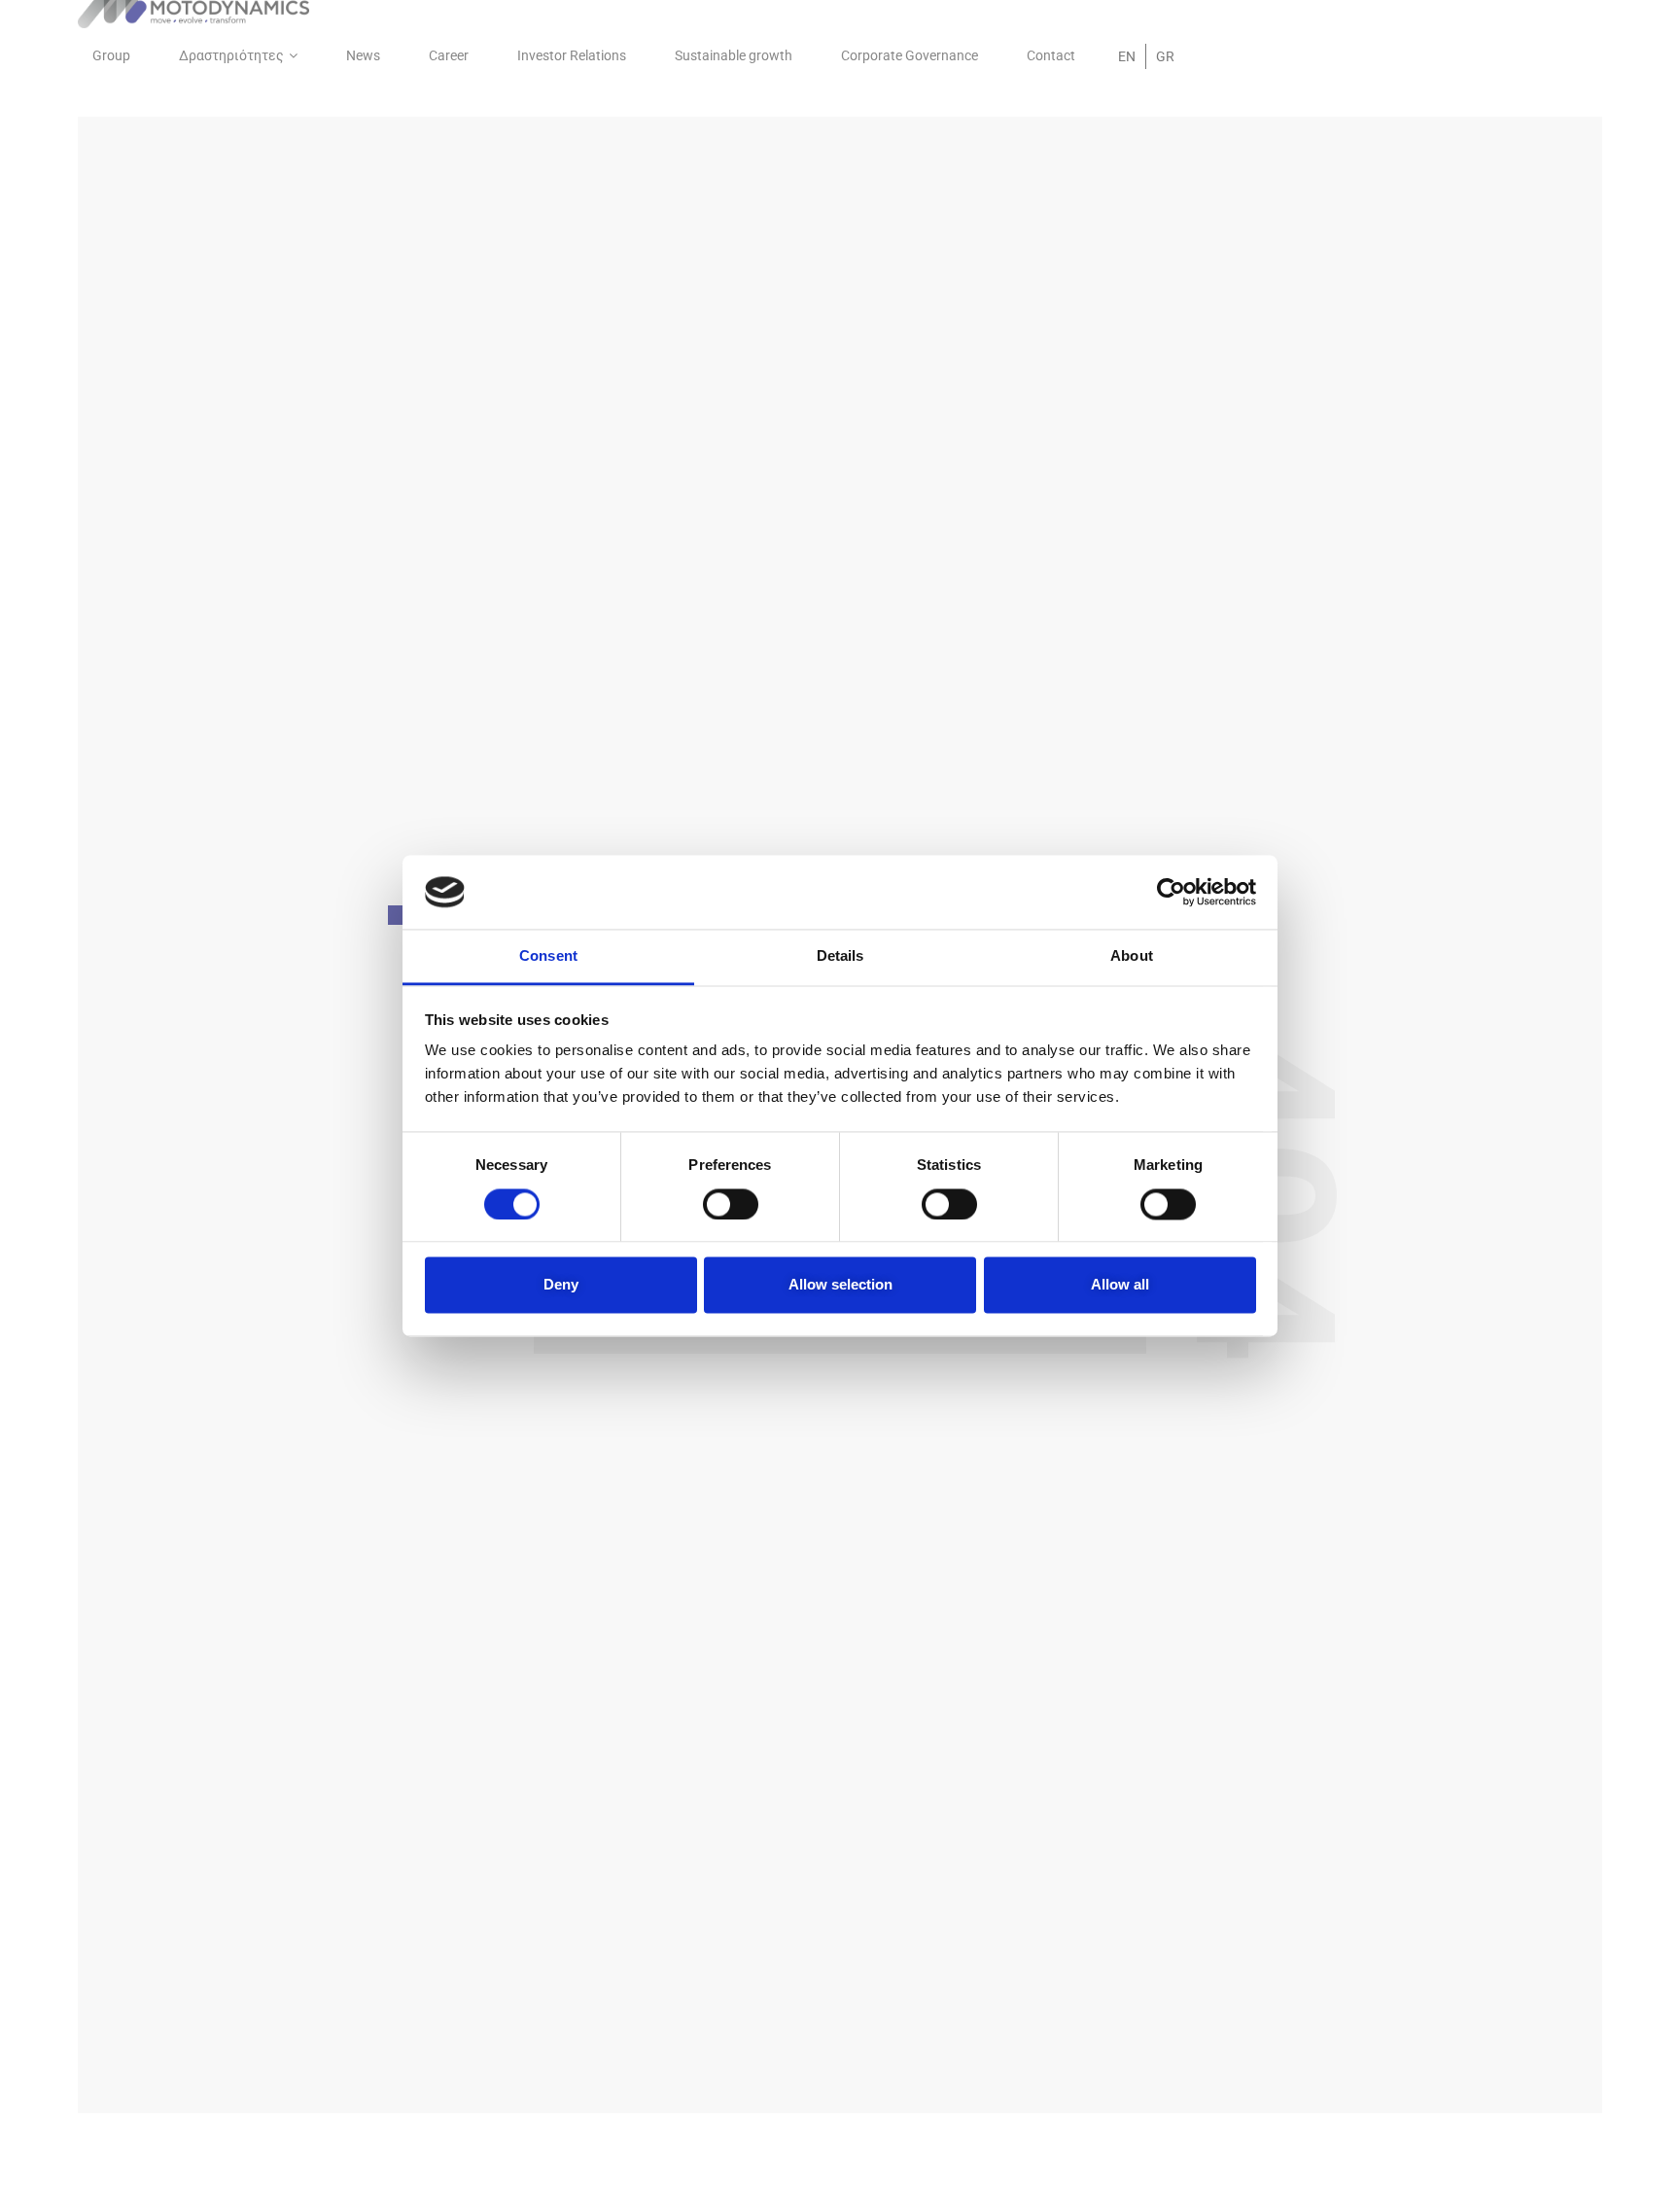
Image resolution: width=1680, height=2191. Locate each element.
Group (111, 55)
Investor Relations (572, 55)
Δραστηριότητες (231, 55)
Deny (561, 1285)
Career (449, 55)
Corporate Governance (910, 55)
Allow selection (840, 1285)
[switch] (731, 1204)
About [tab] (1132, 956)
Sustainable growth (734, 55)
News (363, 55)
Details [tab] (840, 956)
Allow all (1120, 1285)
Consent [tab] (548, 956)
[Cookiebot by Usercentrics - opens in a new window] (1171, 892)
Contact (1051, 55)
